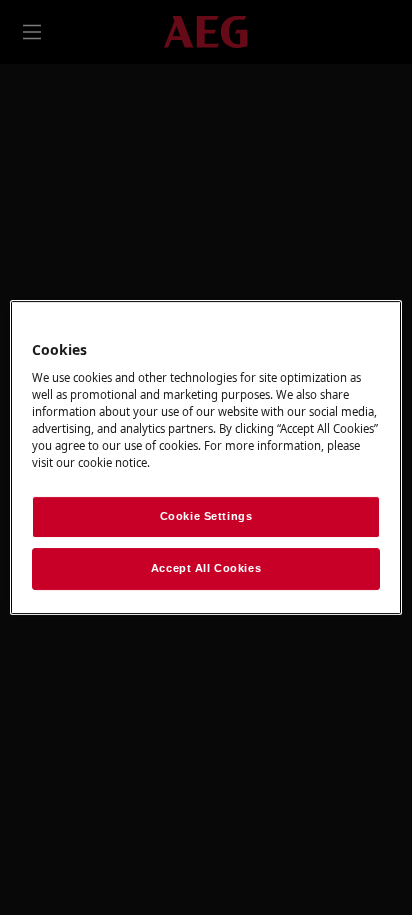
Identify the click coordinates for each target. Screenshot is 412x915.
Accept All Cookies (206, 568)
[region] (205, 458)
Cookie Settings (206, 517)
